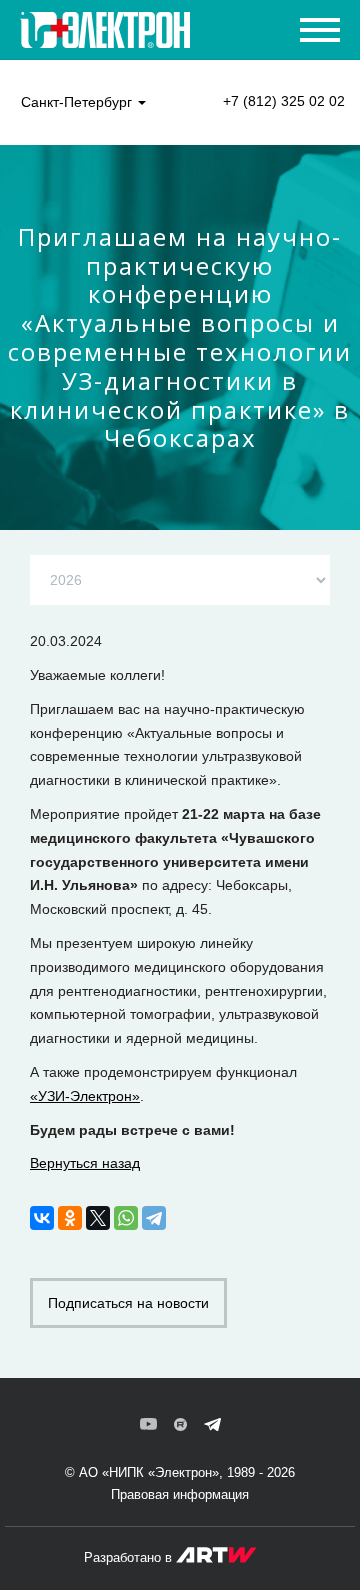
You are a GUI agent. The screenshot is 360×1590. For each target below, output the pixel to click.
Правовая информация (180, 1494)
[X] (98, 1218)
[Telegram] (154, 1218)
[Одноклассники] (70, 1218)
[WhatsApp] (126, 1218)
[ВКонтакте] (42, 1218)
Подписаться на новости (128, 1303)
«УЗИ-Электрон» (85, 1096)
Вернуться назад (85, 1163)
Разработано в (130, 1557)
